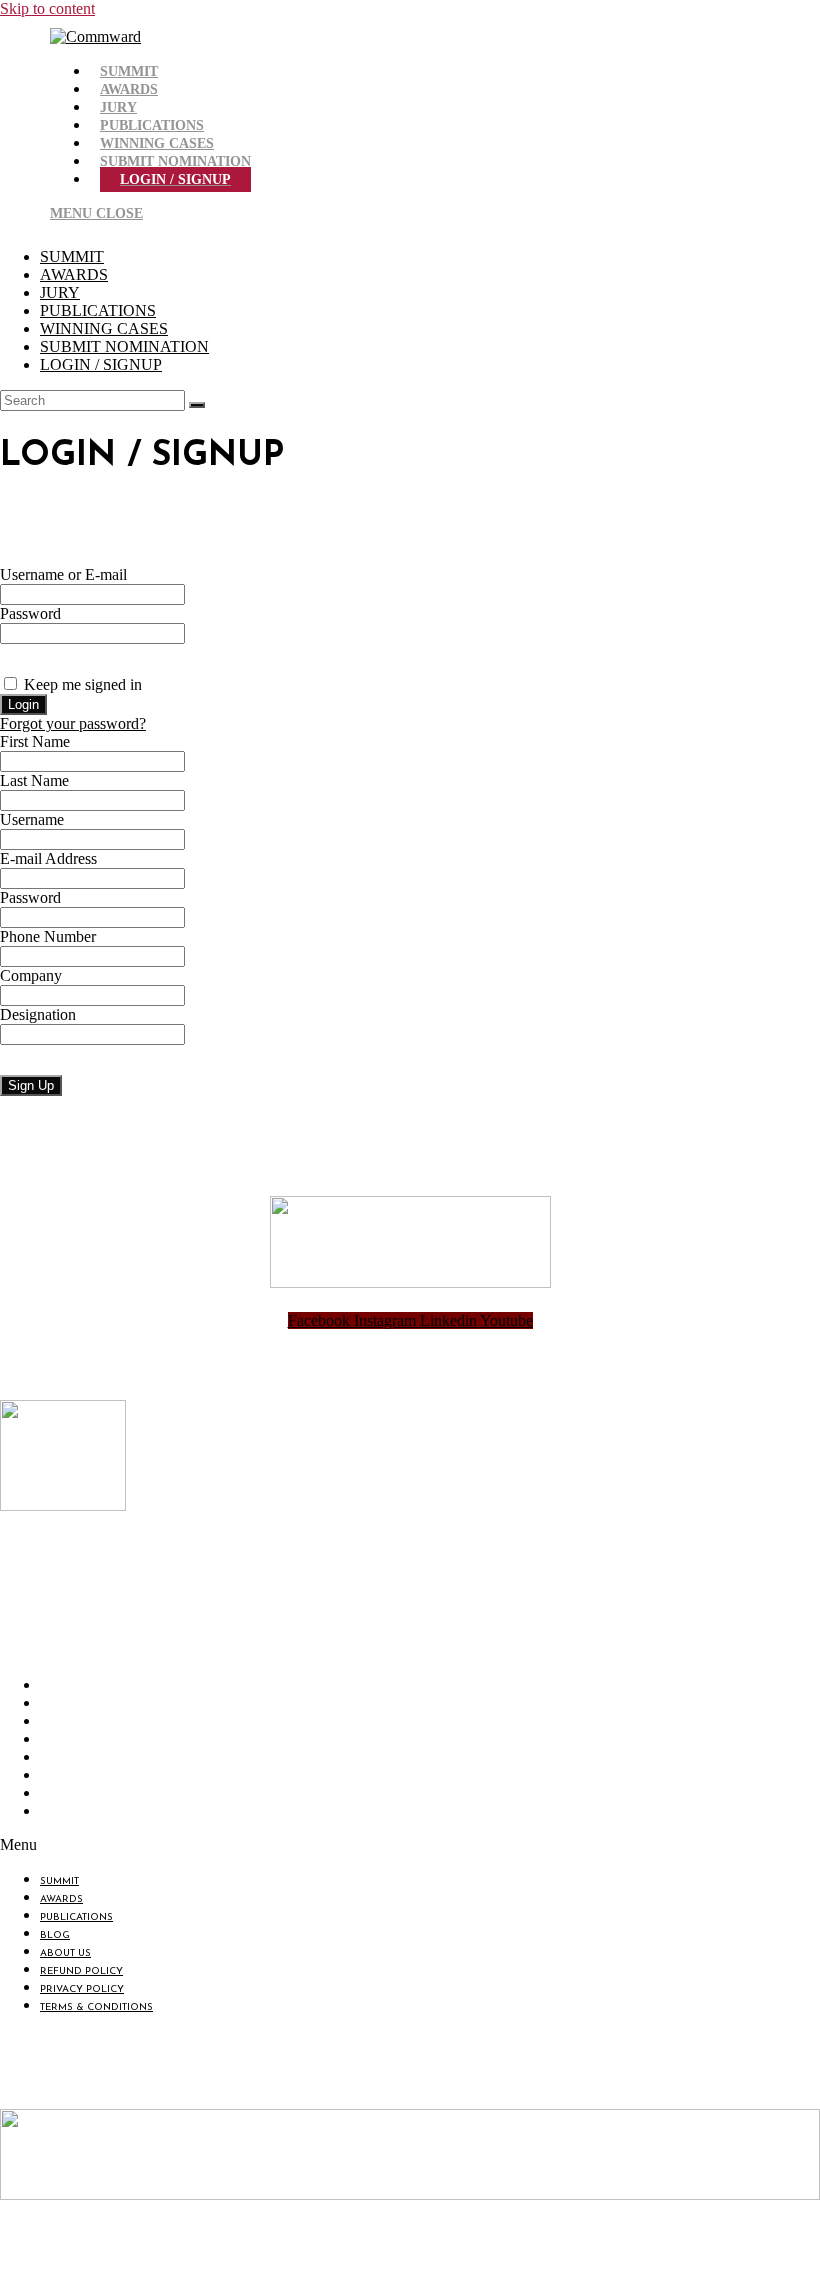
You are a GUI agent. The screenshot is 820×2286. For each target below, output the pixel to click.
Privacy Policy (87, 1795)
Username (32, 819)
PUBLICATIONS (98, 310)
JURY (60, 292)
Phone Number (48, 936)
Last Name (34, 780)
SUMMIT (72, 256)
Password (30, 613)
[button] (246, 1845)
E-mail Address (48, 858)
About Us (70, 1759)
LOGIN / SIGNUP (101, 364)
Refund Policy (86, 1777)
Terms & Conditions (101, 1813)
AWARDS (74, 274)
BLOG (60, 1741)
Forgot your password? (73, 723)
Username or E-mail (63, 574)
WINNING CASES (104, 328)
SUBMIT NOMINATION (124, 346)
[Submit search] (197, 405)
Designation (38, 1014)
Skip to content (47, 8)
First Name (35, 741)
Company (31, 975)
